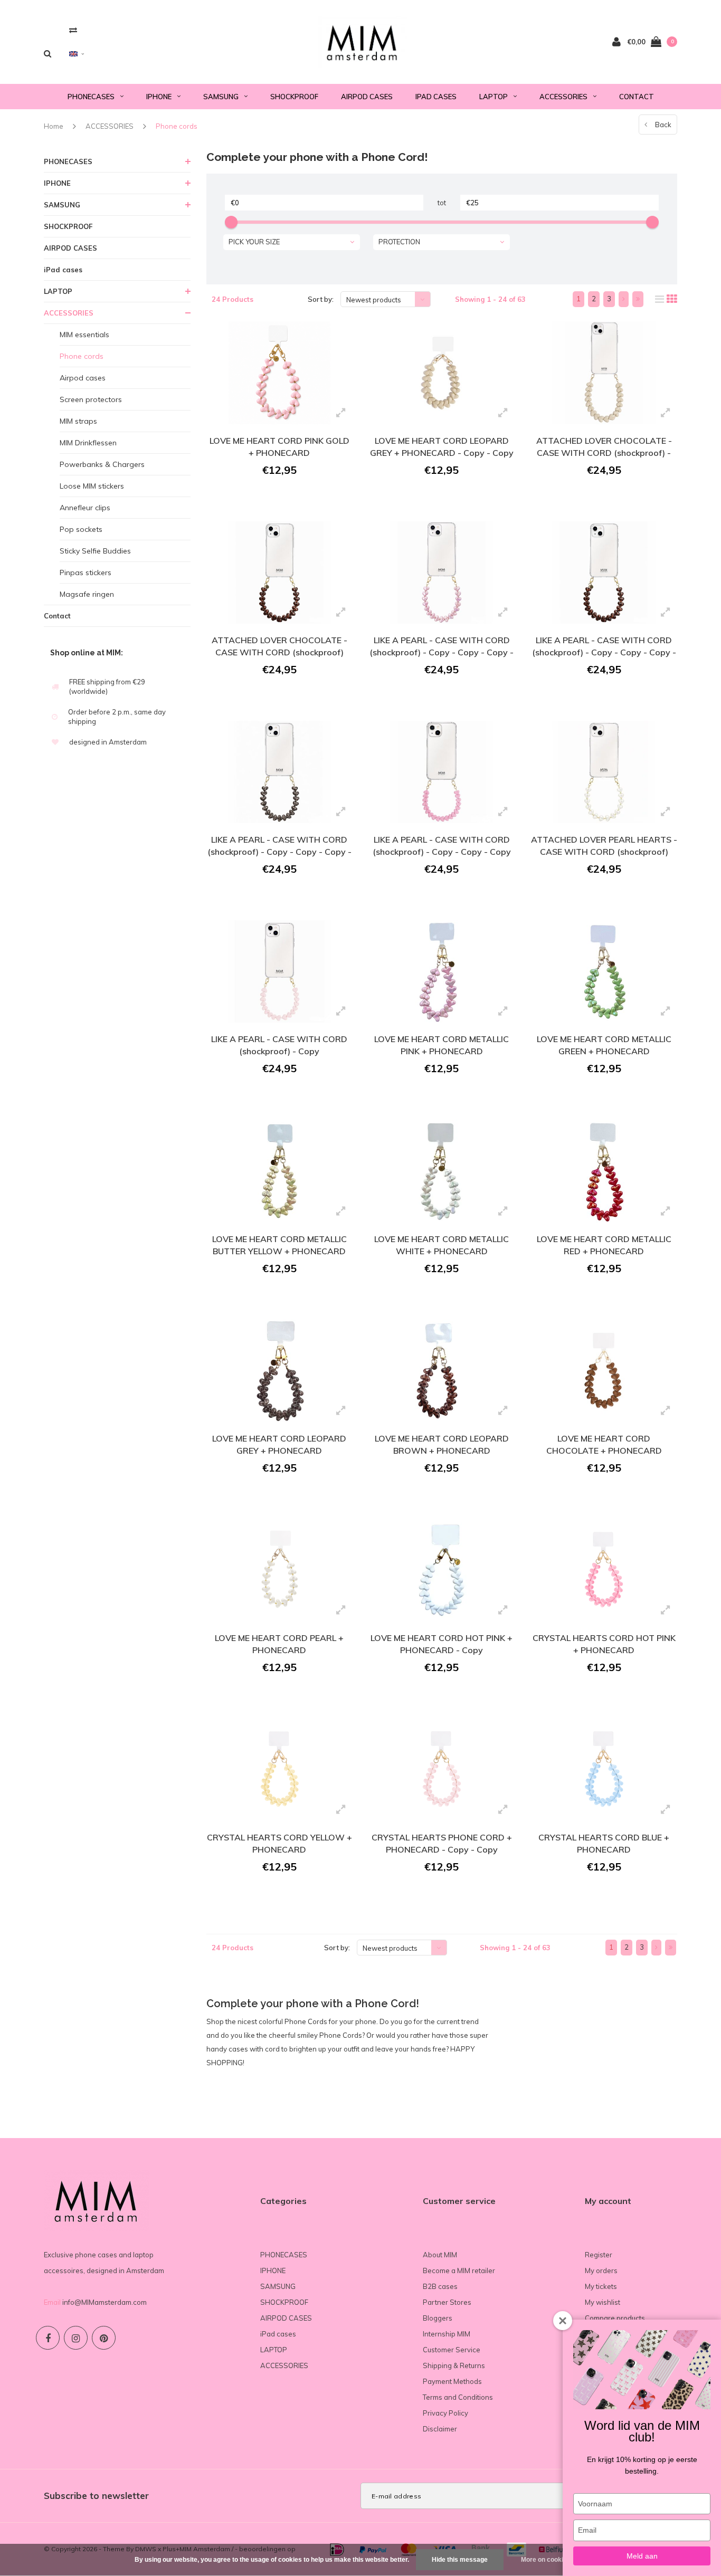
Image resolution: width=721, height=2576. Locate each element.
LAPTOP (494, 97)
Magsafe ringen (87, 594)
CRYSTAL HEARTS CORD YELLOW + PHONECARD (279, 1843)
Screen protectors (91, 399)
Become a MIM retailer (459, 2270)
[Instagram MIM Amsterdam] (76, 2338)
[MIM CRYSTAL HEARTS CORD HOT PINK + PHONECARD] (604, 1570)
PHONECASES (91, 97)
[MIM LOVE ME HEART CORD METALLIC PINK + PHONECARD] (442, 971)
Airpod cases (83, 378)
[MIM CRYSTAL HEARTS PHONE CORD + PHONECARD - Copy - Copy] (442, 1770)
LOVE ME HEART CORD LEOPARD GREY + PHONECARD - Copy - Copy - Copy (442, 448)
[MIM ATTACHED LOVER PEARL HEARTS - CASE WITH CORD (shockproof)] (604, 772)
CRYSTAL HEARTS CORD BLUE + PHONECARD (604, 1843)
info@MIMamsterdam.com (105, 2302)
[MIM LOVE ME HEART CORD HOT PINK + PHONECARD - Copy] (442, 1570)
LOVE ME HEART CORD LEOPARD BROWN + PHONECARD (442, 1444)
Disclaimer (440, 2429)
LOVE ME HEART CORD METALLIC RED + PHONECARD (604, 1245)
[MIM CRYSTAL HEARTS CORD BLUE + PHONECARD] (604, 1770)
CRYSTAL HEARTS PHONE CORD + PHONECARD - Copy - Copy (442, 1843)
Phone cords (177, 126)
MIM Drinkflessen (88, 443)
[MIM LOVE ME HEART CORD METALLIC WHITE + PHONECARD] (442, 1171)
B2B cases (440, 2286)
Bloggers (438, 2318)
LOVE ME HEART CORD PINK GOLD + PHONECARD (279, 447)
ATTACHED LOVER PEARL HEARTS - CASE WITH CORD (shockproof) (604, 846)
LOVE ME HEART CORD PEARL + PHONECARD (279, 1644)
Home (54, 126)
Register (599, 2255)
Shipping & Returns (454, 2365)
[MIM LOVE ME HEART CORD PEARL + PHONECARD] (279, 1570)
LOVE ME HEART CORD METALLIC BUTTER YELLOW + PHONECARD (279, 1245)
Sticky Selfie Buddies (95, 551)
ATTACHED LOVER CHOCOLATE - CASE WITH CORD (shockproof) (279, 646)
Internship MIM (447, 2334)
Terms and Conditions (458, 2397)
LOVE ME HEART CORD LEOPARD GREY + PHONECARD (279, 1444)
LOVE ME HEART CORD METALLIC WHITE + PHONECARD (442, 1245)
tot (442, 203)
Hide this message (460, 2560)
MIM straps (78, 421)
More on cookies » (548, 2560)
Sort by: (321, 299)
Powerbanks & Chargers (102, 464)
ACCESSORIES (563, 97)
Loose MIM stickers (92, 486)
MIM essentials (84, 335)
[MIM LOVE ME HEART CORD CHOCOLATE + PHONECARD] (604, 1371)
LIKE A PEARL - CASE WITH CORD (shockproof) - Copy (279, 1045)
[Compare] (73, 30)
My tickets (601, 2286)
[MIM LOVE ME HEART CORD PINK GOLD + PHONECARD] (279, 373)
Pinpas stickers (86, 573)
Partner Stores (447, 2302)
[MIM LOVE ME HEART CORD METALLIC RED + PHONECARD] (604, 1171)
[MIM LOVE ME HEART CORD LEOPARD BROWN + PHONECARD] (442, 1371)
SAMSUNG (221, 97)
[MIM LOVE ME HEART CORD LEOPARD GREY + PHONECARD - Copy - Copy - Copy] (442, 373)
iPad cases (436, 97)
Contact (637, 97)
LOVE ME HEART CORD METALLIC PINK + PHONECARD (442, 1045)
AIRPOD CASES (367, 97)
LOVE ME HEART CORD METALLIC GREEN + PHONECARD (604, 1045)
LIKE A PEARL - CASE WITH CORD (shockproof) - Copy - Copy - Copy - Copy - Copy (604, 648)
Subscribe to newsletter (96, 2496)
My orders (601, 2270)
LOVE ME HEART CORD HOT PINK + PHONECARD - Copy (442, 1644)
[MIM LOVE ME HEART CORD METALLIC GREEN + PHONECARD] (604, 971)
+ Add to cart (273, 499)
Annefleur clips (85, 508)
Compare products (615, 2318)
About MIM (440, 2255)
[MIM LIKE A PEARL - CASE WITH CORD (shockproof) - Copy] (279, 971)
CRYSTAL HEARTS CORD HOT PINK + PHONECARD (604, 1644)
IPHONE (159, 97)
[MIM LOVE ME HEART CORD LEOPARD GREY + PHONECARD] (279, 1371)
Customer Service (452, 2350)
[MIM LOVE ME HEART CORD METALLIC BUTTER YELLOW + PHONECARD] (279, 1171)
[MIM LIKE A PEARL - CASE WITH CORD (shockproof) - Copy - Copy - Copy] (442, 772)
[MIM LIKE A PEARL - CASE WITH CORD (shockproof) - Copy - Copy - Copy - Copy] (279, 772)
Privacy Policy (445, 2413)
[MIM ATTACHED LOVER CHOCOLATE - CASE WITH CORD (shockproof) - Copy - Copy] (604, 373)
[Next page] (624, 299)
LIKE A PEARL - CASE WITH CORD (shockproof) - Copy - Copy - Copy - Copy (279, 847)
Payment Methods (452, 2381)
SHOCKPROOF (294, 97)
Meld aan (642, 2556)
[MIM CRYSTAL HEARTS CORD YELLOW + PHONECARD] (279, 1770)
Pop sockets (81, 529)
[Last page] (638, 299)
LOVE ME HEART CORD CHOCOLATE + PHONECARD (604, 1444)
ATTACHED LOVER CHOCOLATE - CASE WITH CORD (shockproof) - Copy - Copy (604, 448)
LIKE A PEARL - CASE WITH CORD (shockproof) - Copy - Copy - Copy (442, 846)
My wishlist (603, 2302)
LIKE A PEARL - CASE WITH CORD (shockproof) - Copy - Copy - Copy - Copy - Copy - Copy (442, 648)
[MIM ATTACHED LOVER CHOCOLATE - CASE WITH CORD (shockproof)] (279, 573)
